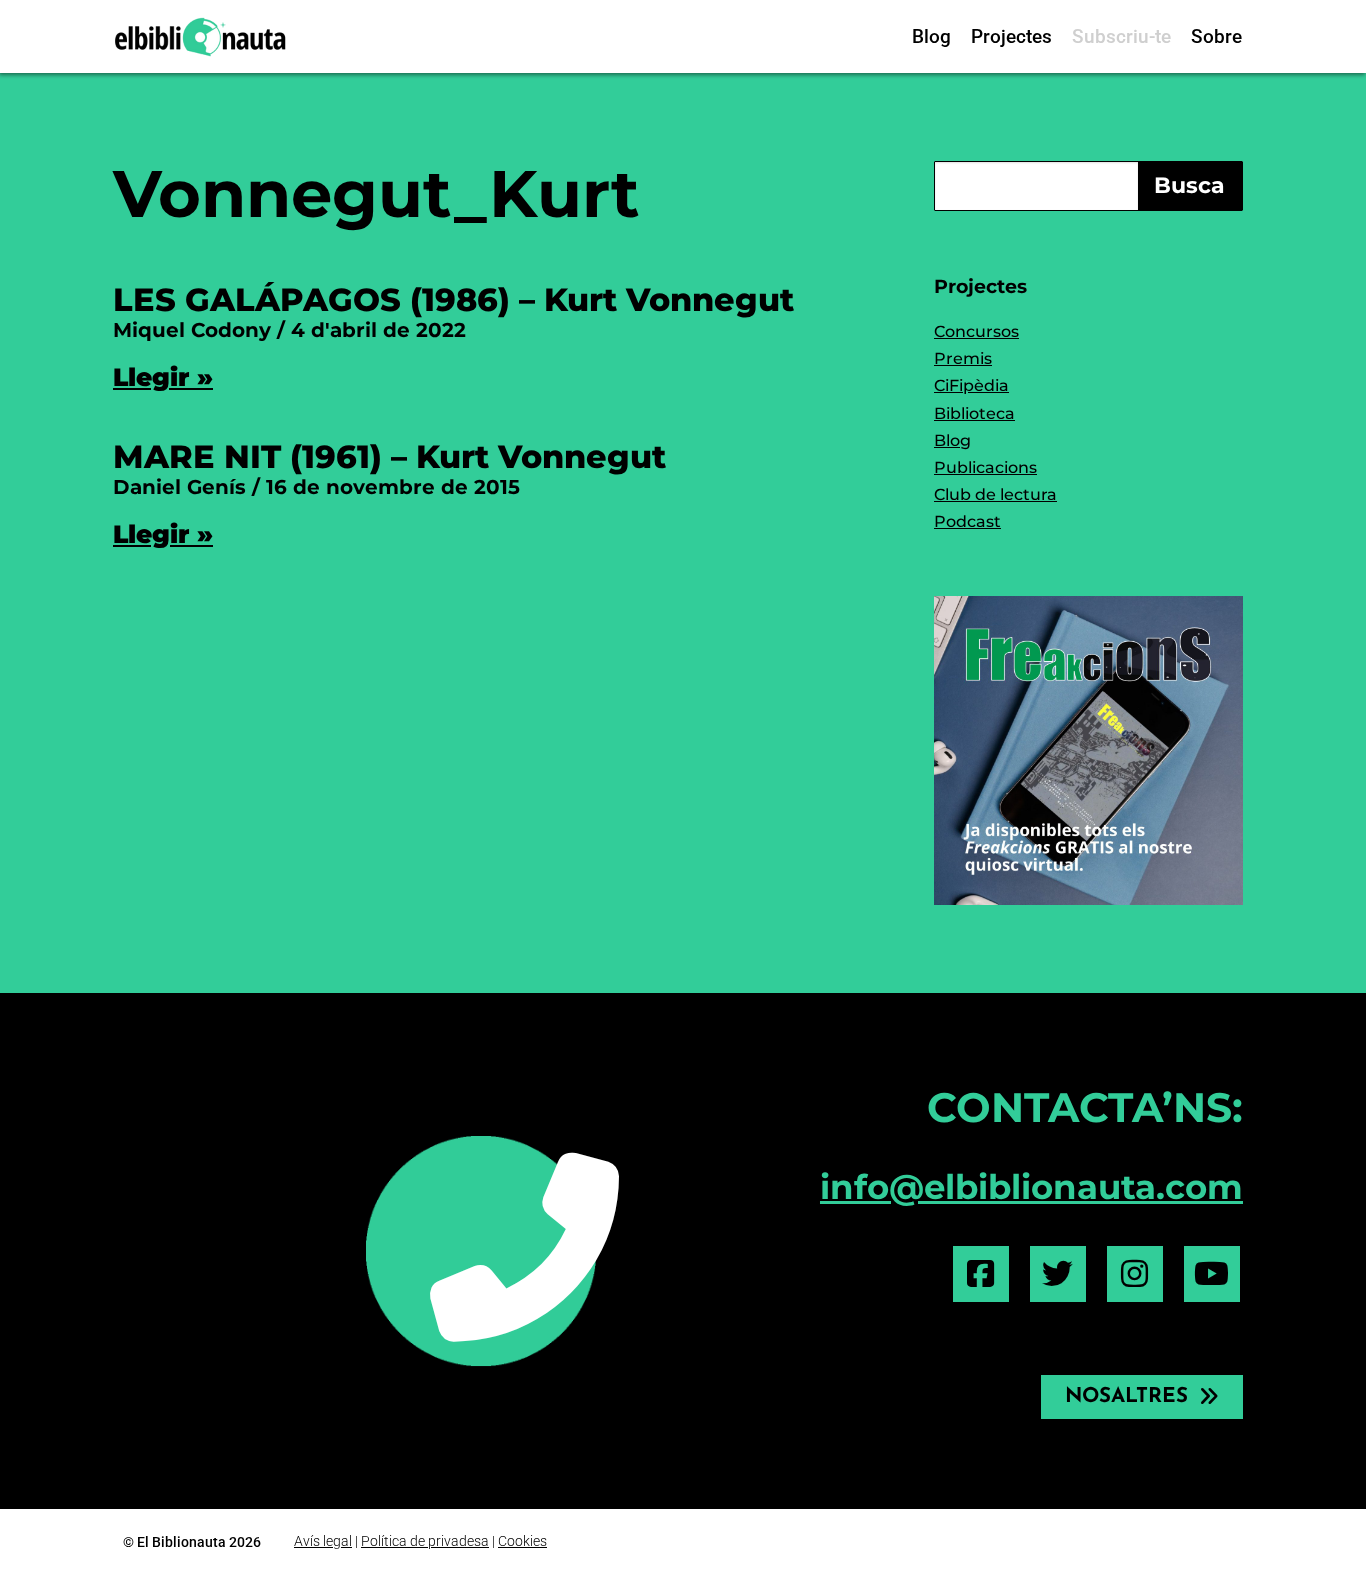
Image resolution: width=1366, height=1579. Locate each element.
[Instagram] (1135, 1274)
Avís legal (323, 1541)
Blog (931, 36)
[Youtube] (1212, 1274)
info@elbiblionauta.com (1031, 1187)
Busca (1189, 185)
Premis (963, 358)
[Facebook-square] (981, 1274)
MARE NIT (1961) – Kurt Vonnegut (389, 456)
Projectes (1011, 36)
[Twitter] (1058, 1274)
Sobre (1216, 36)
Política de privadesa (425, 1541)
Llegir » (163, 377)
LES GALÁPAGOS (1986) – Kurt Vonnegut (453, 299)
